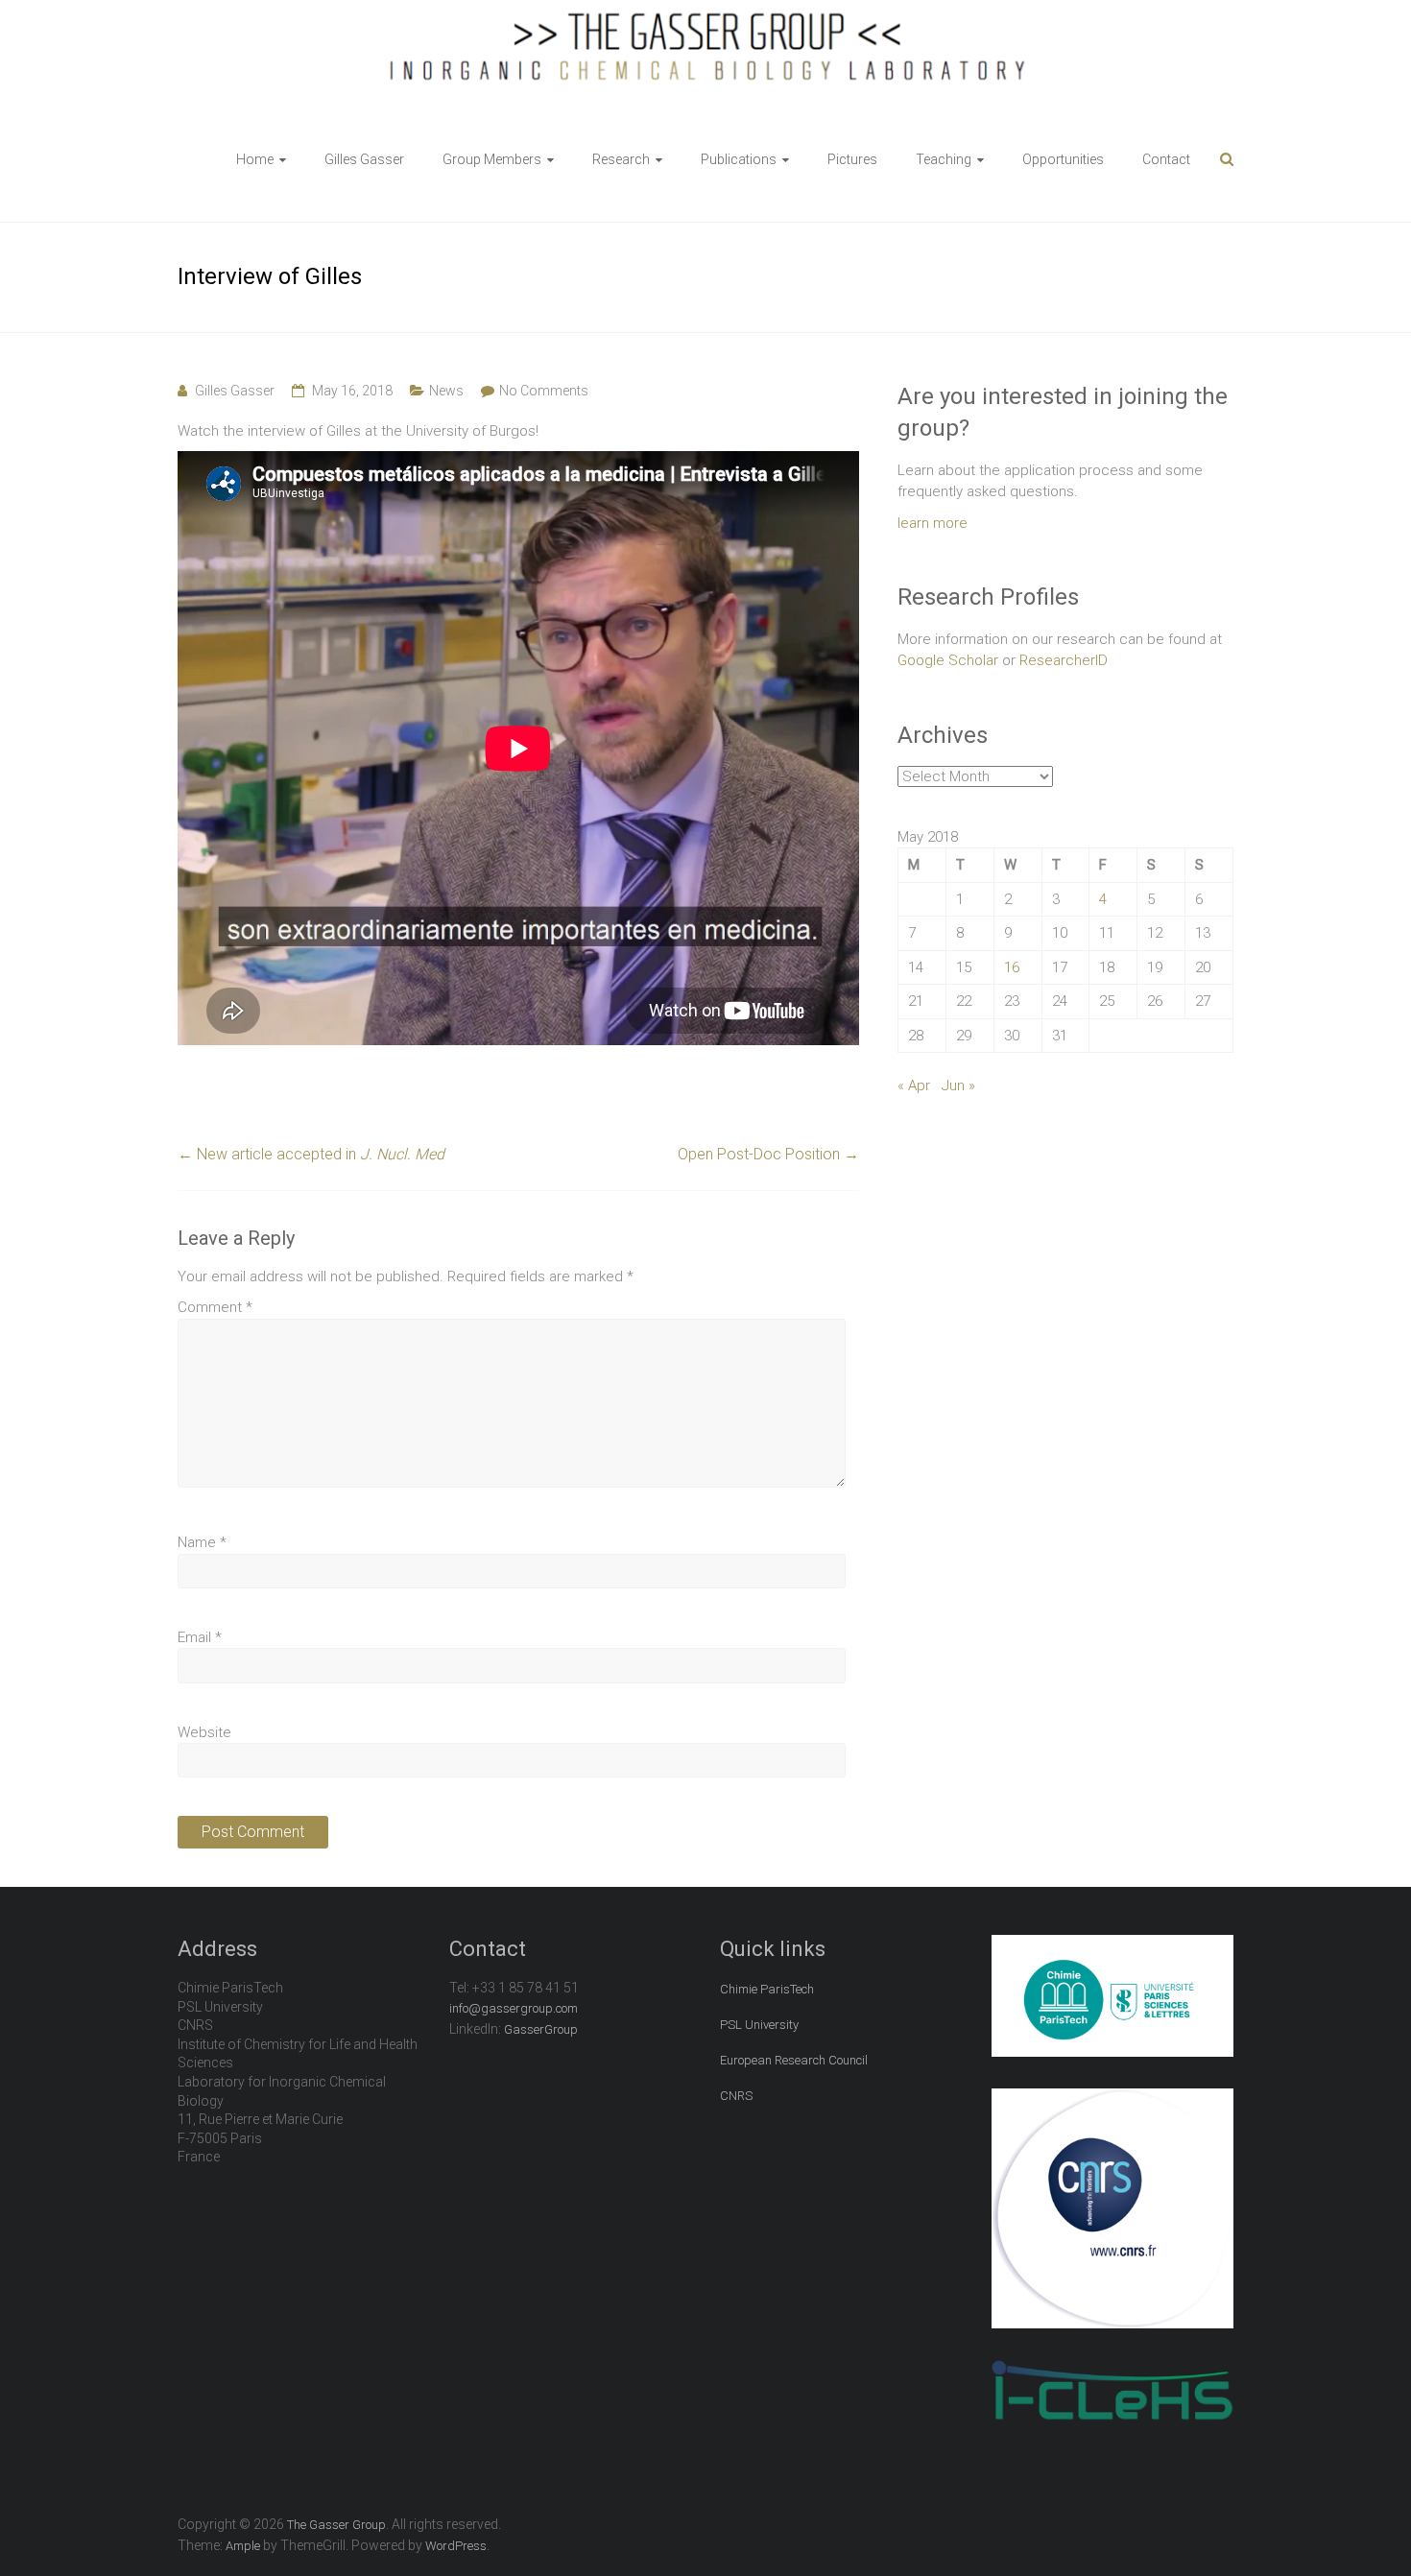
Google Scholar (948, 660)
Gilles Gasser (364, 159)
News (446, 391)
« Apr (914, 1085)
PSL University (759, 2025)
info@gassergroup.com (514, 2008)
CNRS (736, 2096)
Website (204, 1732)
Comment (215, 1307)
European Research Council (794, 2060)
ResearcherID (1064, 660)
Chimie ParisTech (767, 1989)
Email (200, 1637)
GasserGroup (541, 2029)
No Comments (544, 391)
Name (202, 1542)
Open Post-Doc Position (768, 1154)
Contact (1166, 159)
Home (255, 159)
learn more (933, 523)
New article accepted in (311, 1154)
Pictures (852, 159)
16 (1012, 967)
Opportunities (1063, 159)
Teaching (944, 159)
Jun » (958, 1085)
